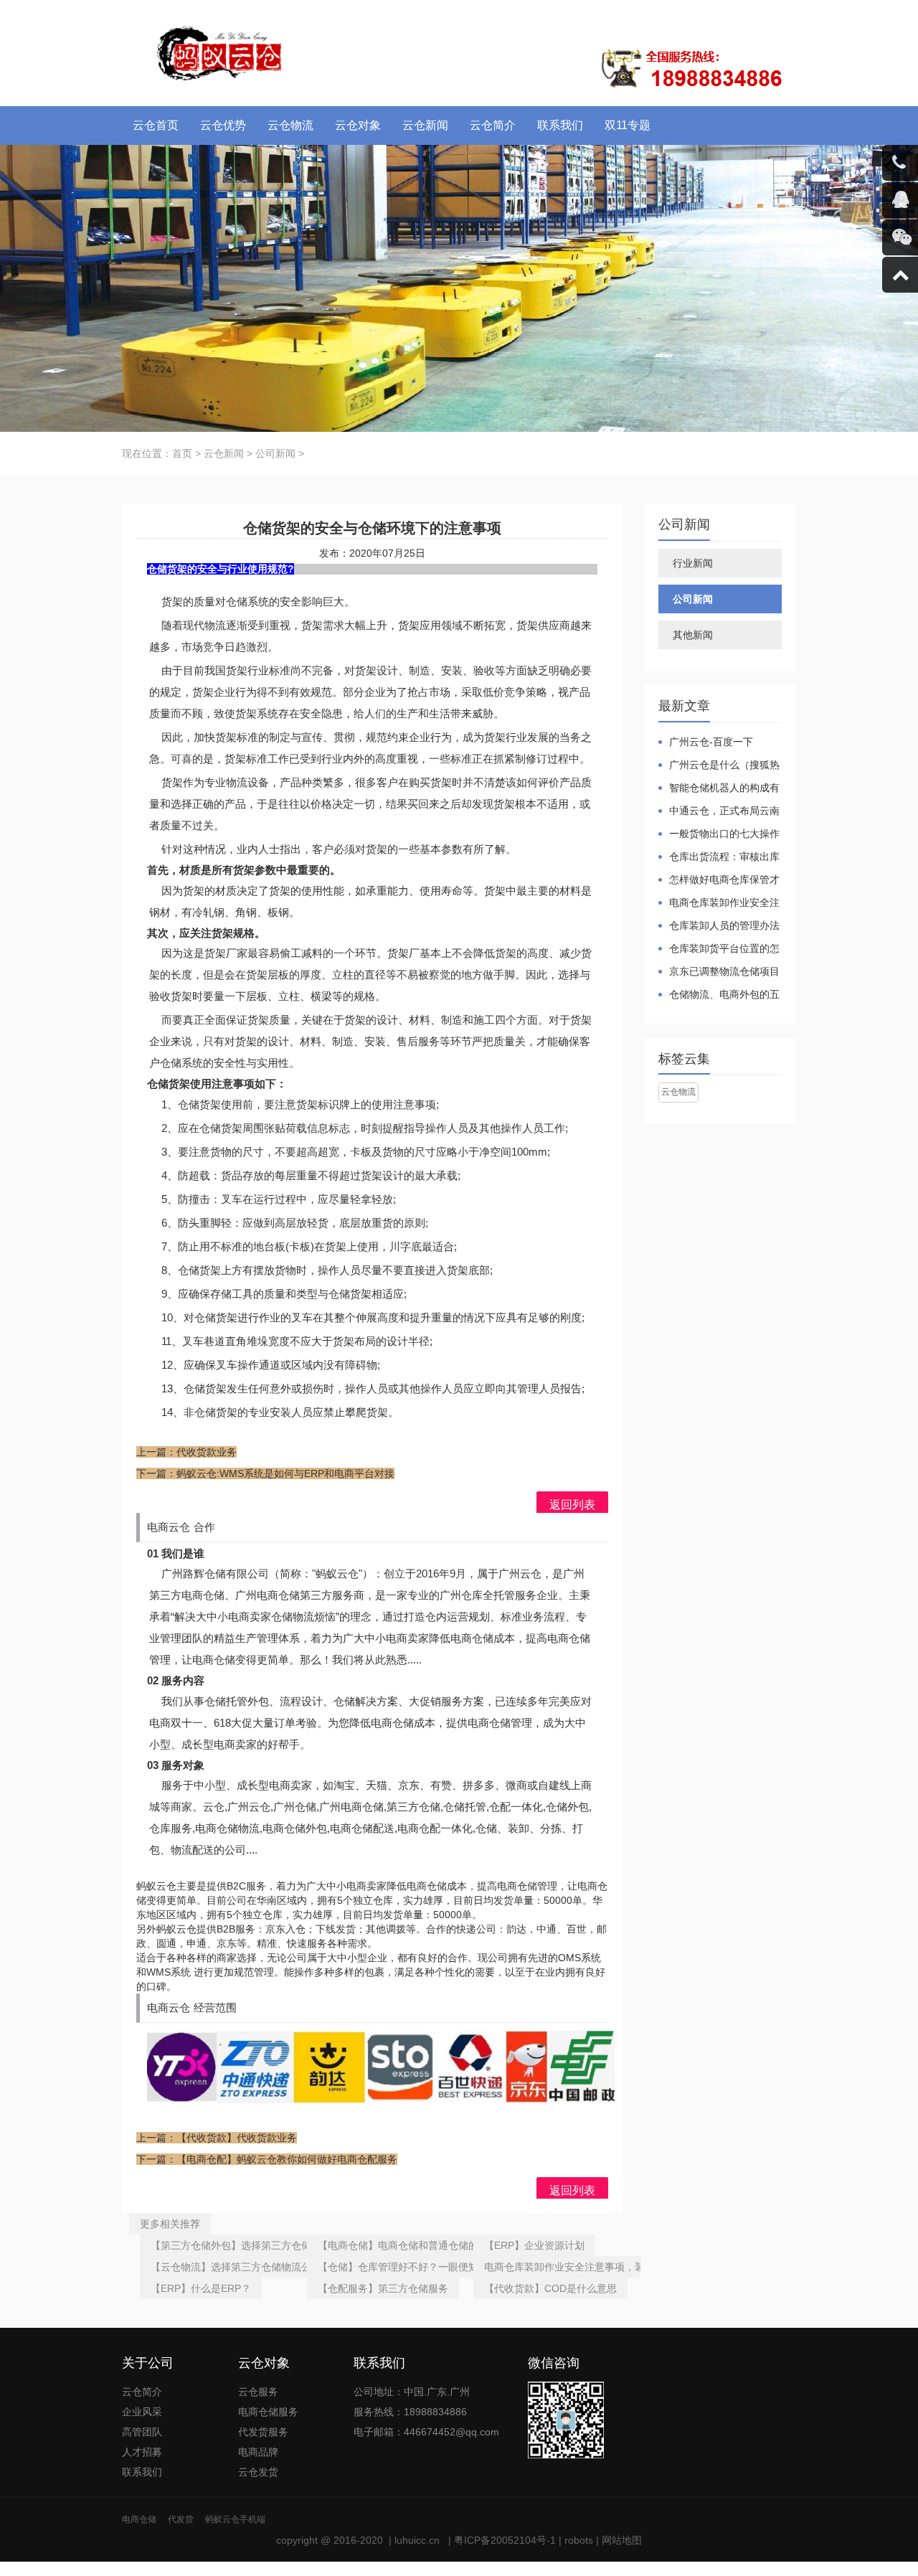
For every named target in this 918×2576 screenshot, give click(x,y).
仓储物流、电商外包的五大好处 (719, 995)
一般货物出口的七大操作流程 (719, 835)
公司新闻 (275, 453)
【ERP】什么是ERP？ (201, 2288)
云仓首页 (156, 125)
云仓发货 (258, 2472)
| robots (574, 2540)
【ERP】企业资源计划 (534, 2245)
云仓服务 (258, 2392)
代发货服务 (263, 2432)
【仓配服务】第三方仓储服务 (383, 2288)
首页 (182, 453)
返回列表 (572, 1505)
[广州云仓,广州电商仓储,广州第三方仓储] (218, 50)
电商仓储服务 (268, 2412)
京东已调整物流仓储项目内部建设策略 (719, 972)
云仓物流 (290, 125)
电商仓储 (139, 2519)
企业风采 (142, 2412)
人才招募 (142, 2452)
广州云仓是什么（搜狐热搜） (719, 766)
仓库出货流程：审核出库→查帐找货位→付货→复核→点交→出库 (719, 858)
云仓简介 (493, 125)
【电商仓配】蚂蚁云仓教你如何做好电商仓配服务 (287, 2159)
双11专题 (628, 125)
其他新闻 (693, 635)
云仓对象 (358, 125)
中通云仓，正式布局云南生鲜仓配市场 (719, 812)
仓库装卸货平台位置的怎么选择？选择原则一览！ (719, 949)
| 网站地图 (617, 2540)
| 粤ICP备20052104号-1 (501, 2540)
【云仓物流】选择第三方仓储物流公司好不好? (254, 2267)
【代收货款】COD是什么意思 (550, 2288)
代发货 (181, 2519)
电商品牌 (258, 2452)
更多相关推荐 (170, 2224)
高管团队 (142, 2432)
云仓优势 (223, 125)
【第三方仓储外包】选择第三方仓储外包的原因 (256, 2245)
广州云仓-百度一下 (711, 742)
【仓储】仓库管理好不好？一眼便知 (398, 2267)
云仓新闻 (425, 125)
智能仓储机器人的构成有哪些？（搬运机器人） (719, 789)
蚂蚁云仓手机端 (235, 2519)
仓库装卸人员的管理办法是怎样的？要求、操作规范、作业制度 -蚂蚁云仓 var (719, 926)
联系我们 (560, 125)
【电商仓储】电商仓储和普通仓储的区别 (408, 2245)
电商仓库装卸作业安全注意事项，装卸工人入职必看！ (605, 2267)
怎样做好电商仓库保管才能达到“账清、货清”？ (719, 881)
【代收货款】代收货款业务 (237, 2138)
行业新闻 (693, 563)
